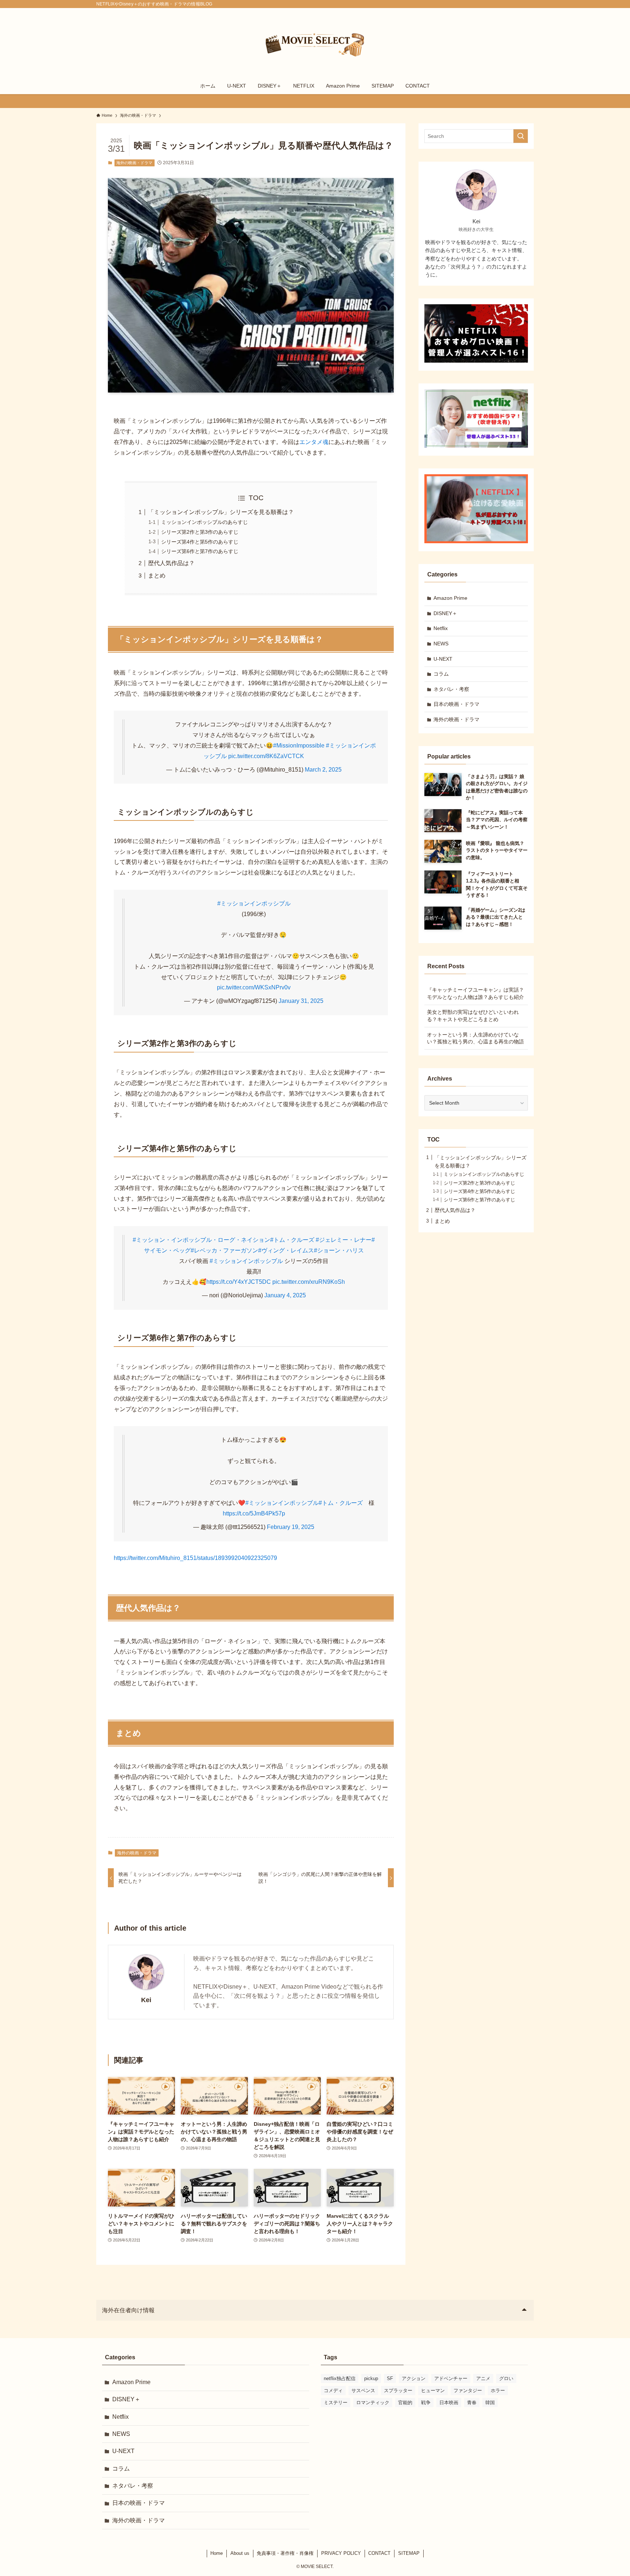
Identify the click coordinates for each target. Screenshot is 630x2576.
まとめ (157, 576)
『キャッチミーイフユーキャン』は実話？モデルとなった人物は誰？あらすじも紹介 (475, 993)
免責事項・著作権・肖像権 (285, 2553)
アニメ (483, 2378)
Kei (146, 2000)
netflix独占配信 (340, 2378)
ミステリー (336, 2403)
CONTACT (379, 2553)
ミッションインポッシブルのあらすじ (205, 522)
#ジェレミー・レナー (344, 1240)
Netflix (441, 628)
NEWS (441, 644)
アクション (414, 2378)
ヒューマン (433, 2390)
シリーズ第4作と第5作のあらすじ (200, 542)
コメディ (333, 2390)
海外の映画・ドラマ (134, 163)
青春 (472, 2403)
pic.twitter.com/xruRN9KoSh (309, 1282)
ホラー (498, 2390)
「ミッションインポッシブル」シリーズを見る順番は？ (221, 512)
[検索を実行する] (521, 136)
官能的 (405, 2403)
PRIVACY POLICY (341, 2553)
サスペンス (363, 2390)
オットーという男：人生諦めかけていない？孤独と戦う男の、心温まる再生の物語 (475, 1038)
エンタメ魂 (314, 442)
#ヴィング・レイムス (286, 1250)
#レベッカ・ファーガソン (224, 1250)
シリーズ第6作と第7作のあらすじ (200, 551)
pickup (371, 2378)
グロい (506, 2378)
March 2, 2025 (323, 770)
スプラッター (398, 2390)
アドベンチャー (451, 2378)
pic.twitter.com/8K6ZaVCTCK (266, 756)
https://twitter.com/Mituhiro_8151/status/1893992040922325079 (195, 1558)
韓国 (490, 2403)
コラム (441, 674)
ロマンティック (373, 2403)
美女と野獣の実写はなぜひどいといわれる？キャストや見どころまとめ (473, 1016)
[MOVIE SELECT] (315, 44)
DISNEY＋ (445, 613)
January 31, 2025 (301, 1001)
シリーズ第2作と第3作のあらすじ (200, 532)
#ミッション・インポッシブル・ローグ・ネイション (201, 1240)
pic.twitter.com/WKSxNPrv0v (254, 987)
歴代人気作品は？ (171, 563)
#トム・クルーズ (292, 1240)
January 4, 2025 (285, 1295)
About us (240, 2553)
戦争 (426, 2403)
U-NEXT (443, 659)
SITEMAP (409, 2553)
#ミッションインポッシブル (254, 903)
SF (390, 2378)
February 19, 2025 (291, 1527)
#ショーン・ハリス (339, 1250)
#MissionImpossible (299, 746)
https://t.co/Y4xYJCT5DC (239, 1282)
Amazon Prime (450, 598)
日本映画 (449, 2403)
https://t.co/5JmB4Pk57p (254, 1513)
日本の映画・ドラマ (456, 704)
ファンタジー (468, 2390)
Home (217, 2553)
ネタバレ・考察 (451, 689)
